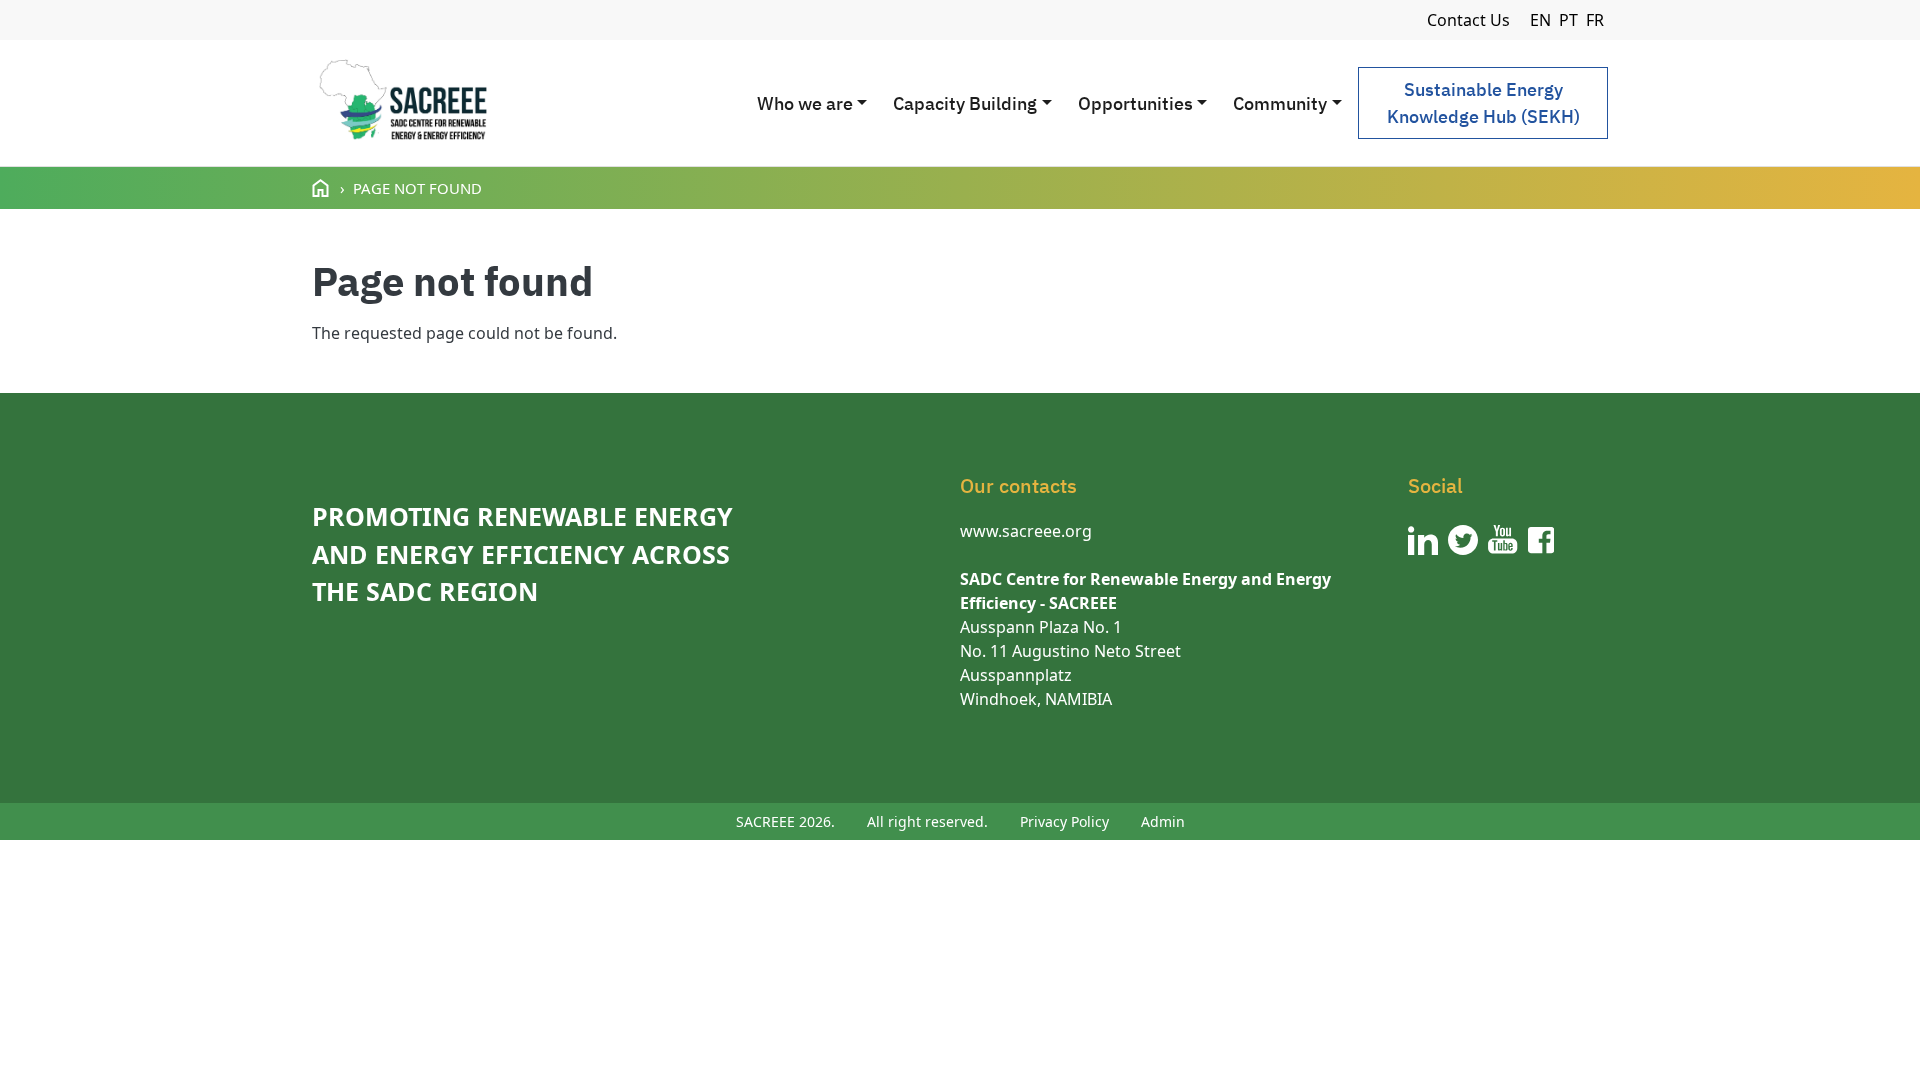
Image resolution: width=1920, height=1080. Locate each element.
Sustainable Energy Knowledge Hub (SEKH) (1483, 103)
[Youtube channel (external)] (1503, 540)
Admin (1163, 821)
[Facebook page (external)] (1541, 540)
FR (1595, 20)
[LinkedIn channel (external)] (1423, 540)
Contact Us (1468, 20)
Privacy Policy (1064, 821)
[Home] (402, 103)
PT (1568, 20)
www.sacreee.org (1026, 531)
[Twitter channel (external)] (1463, 540)
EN (1540, 20)
